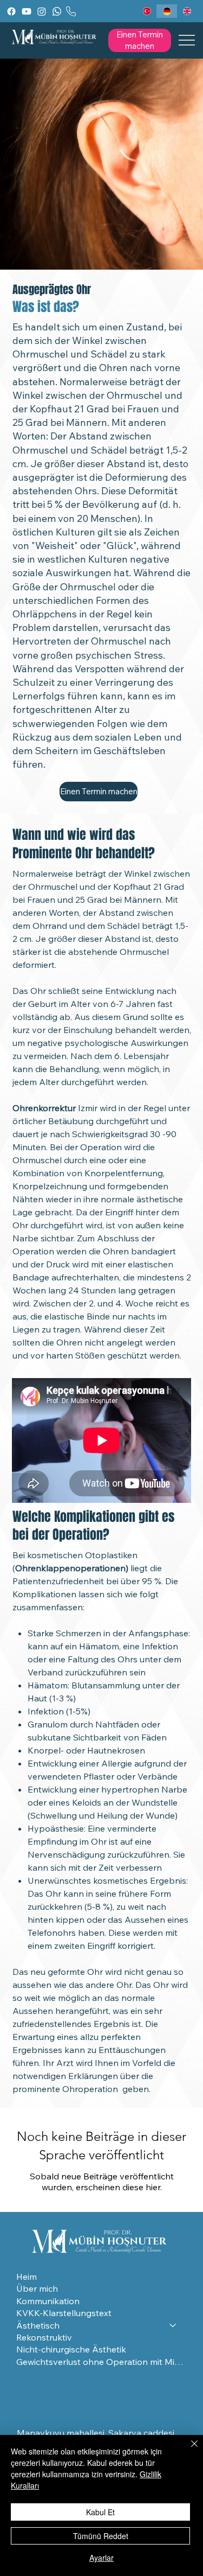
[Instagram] (42, 11)
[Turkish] (147, 11)
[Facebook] (11, 11)
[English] (187, 11)
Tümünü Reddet (101, 2536)
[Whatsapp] (57, 11)
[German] (166, 11)
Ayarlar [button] (101, 2558)
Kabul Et (100, 2512)
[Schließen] (188, 2450)
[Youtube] (27, 11)
